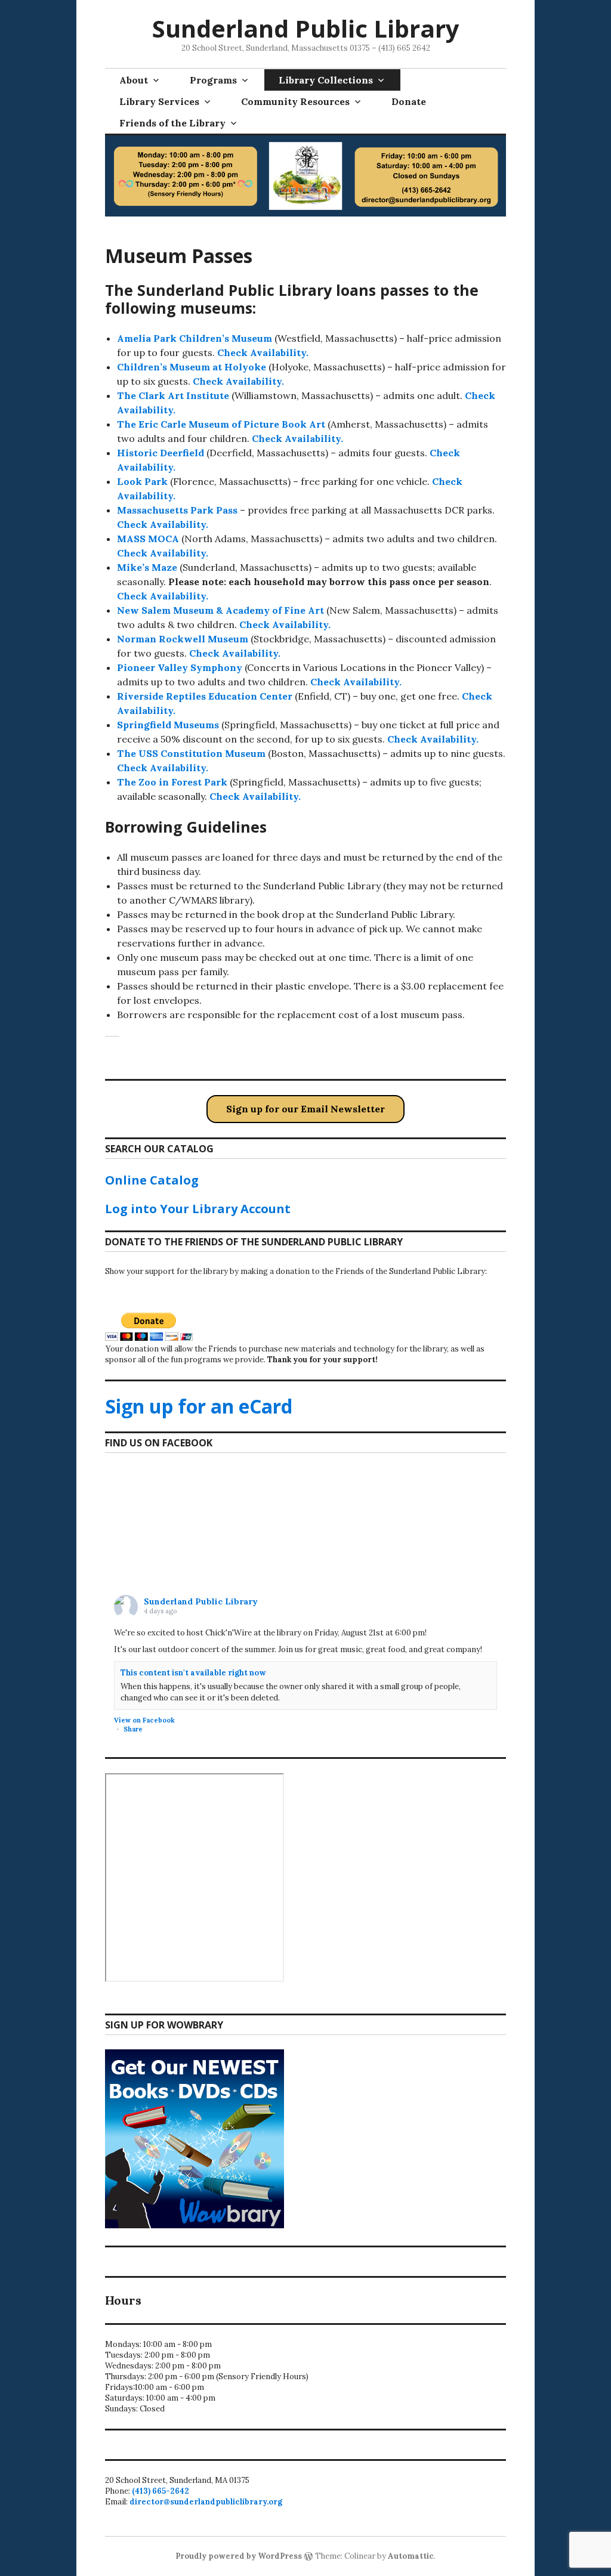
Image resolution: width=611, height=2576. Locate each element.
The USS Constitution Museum (191, 753)
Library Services (159, 101)
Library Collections (326, 80)
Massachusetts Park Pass (177, 510)
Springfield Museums (168, 725)
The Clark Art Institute (173, 395)
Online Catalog (152, 1180)
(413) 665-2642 (161, 2491)
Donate (409, 101)
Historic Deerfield (162, 453)
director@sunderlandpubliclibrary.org (206, 2502)
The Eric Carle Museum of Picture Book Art (222, 424)
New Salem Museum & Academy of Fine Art (220, 610)
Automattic (411, 2556)
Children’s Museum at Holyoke (192, 367)
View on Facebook (144, 1720)
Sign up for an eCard (199, 1406)
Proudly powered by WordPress (239, 2556)
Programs (213, 80)
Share (133, 1729)
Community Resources (295, 101)
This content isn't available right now (193, 1673)
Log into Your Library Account (198, 1209)
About (134, 80)
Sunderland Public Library (306, 28)
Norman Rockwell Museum (183, 639)
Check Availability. (263, 352)
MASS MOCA (149, 539)
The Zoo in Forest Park (173, 782)
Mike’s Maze (147, 567)
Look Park (142, 481)
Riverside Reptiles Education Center (205, 696)
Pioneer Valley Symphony (180, 667)
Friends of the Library (172, 123)
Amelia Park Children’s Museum (195, 338)
